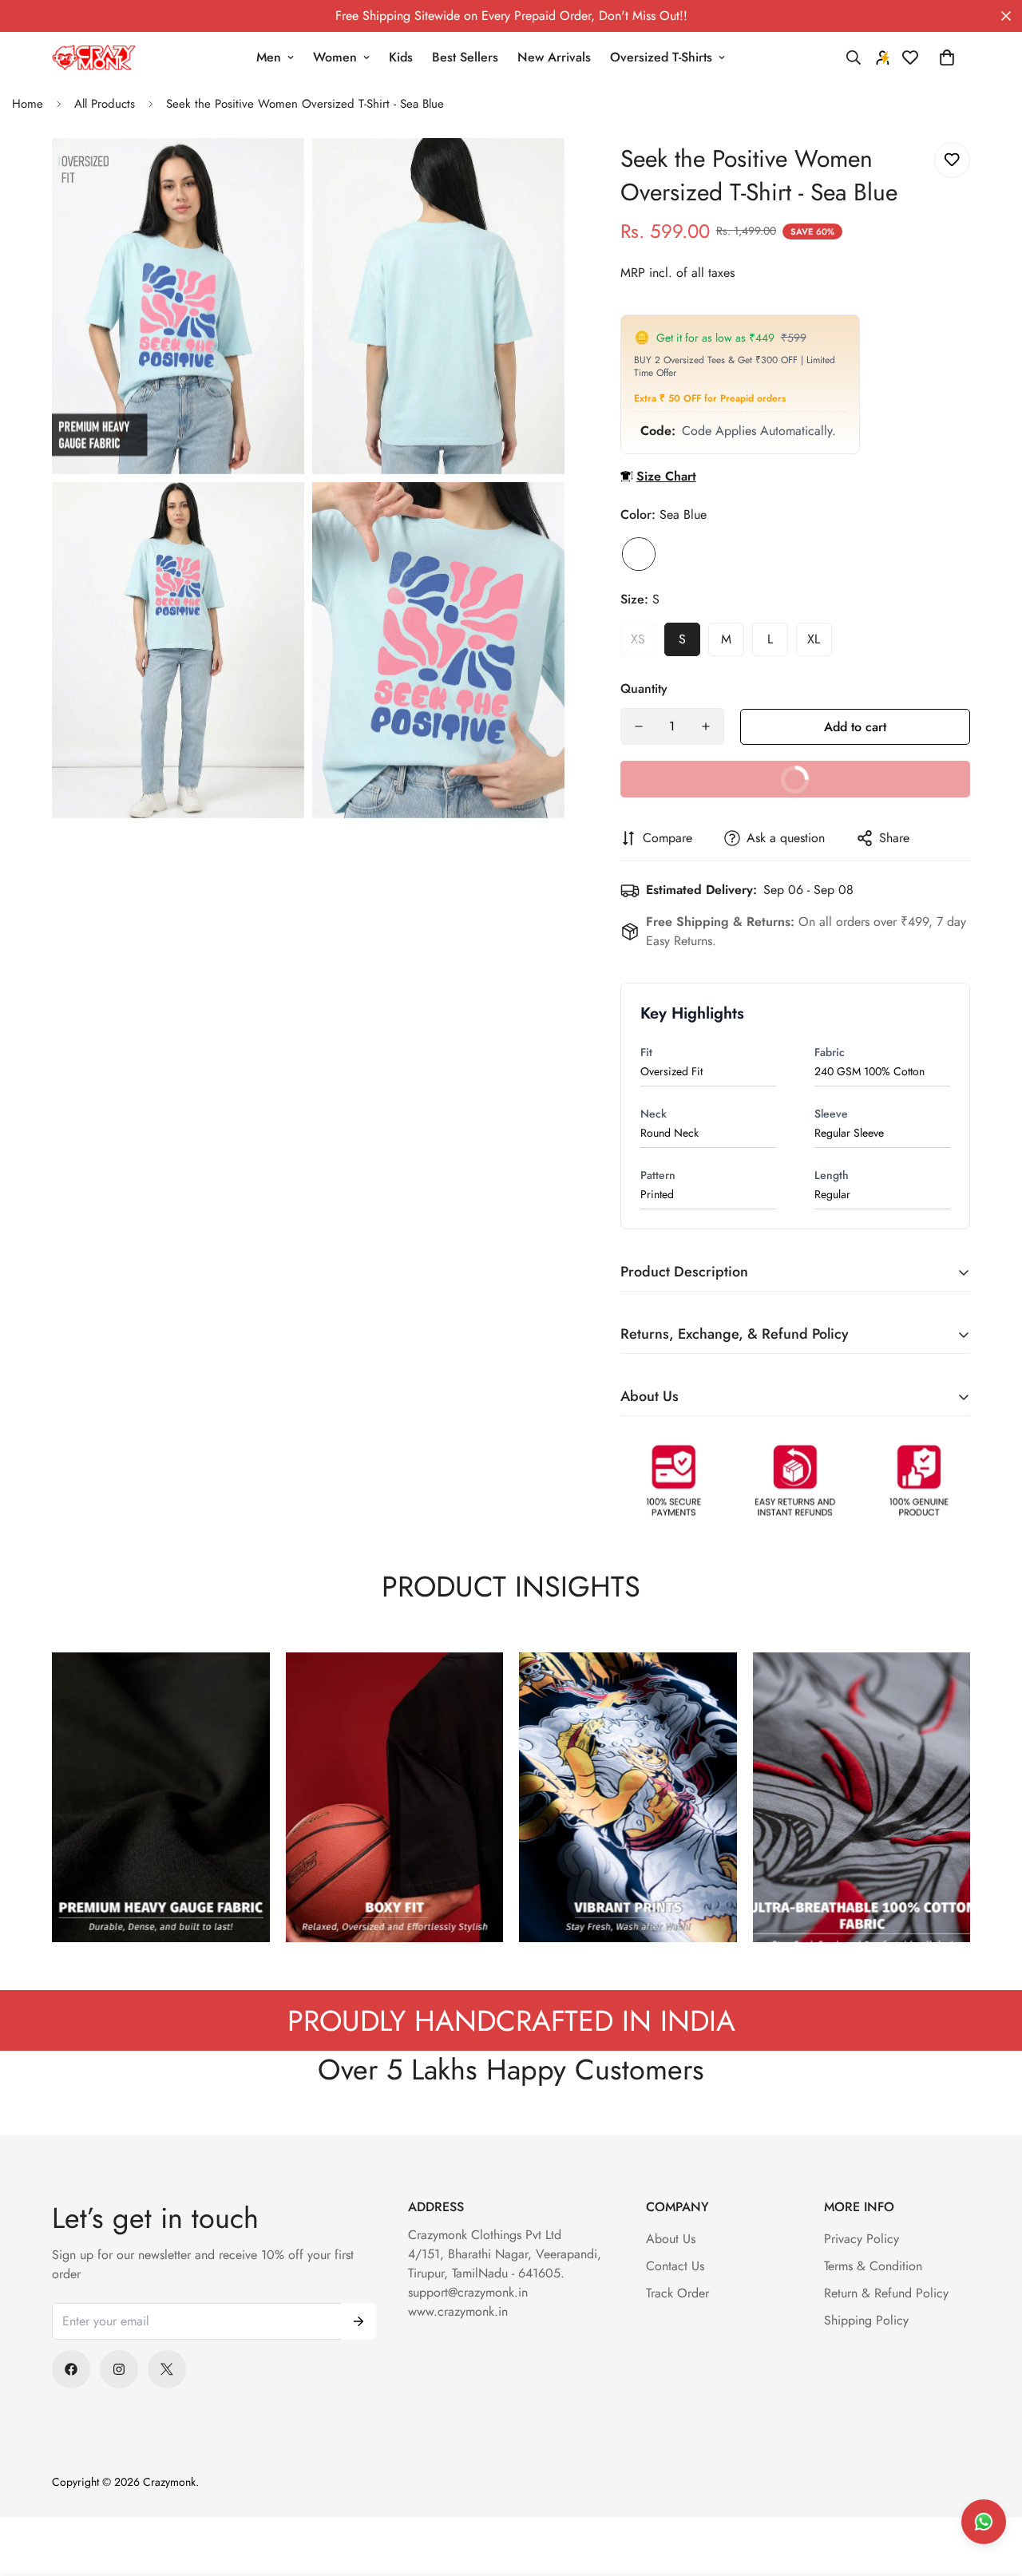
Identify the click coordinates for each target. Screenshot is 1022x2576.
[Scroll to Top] (991, 2489)
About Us (671, 2239)
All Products (105, 104)
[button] (947, 57)
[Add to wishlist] (952, 160)
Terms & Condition (873, 2266)
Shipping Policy (866, 2320)
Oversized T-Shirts (661, 57)
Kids (401, 57)
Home (28, 104)
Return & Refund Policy (886, 2293)
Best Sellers (465, 57)
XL (814, 639)
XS (638, 639)
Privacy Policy (862, 2239)
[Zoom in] (274, 172)
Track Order (677, 2293)
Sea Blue (639, 554)
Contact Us (675, 2266)
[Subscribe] (358, 2321)
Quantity (644, 689)
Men (269, 57)
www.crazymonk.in (458, 2311)
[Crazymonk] (94, 58)
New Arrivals (554, 57)
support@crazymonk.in (468, 2292)
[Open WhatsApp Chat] (984, 2522)
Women (335, 57)
